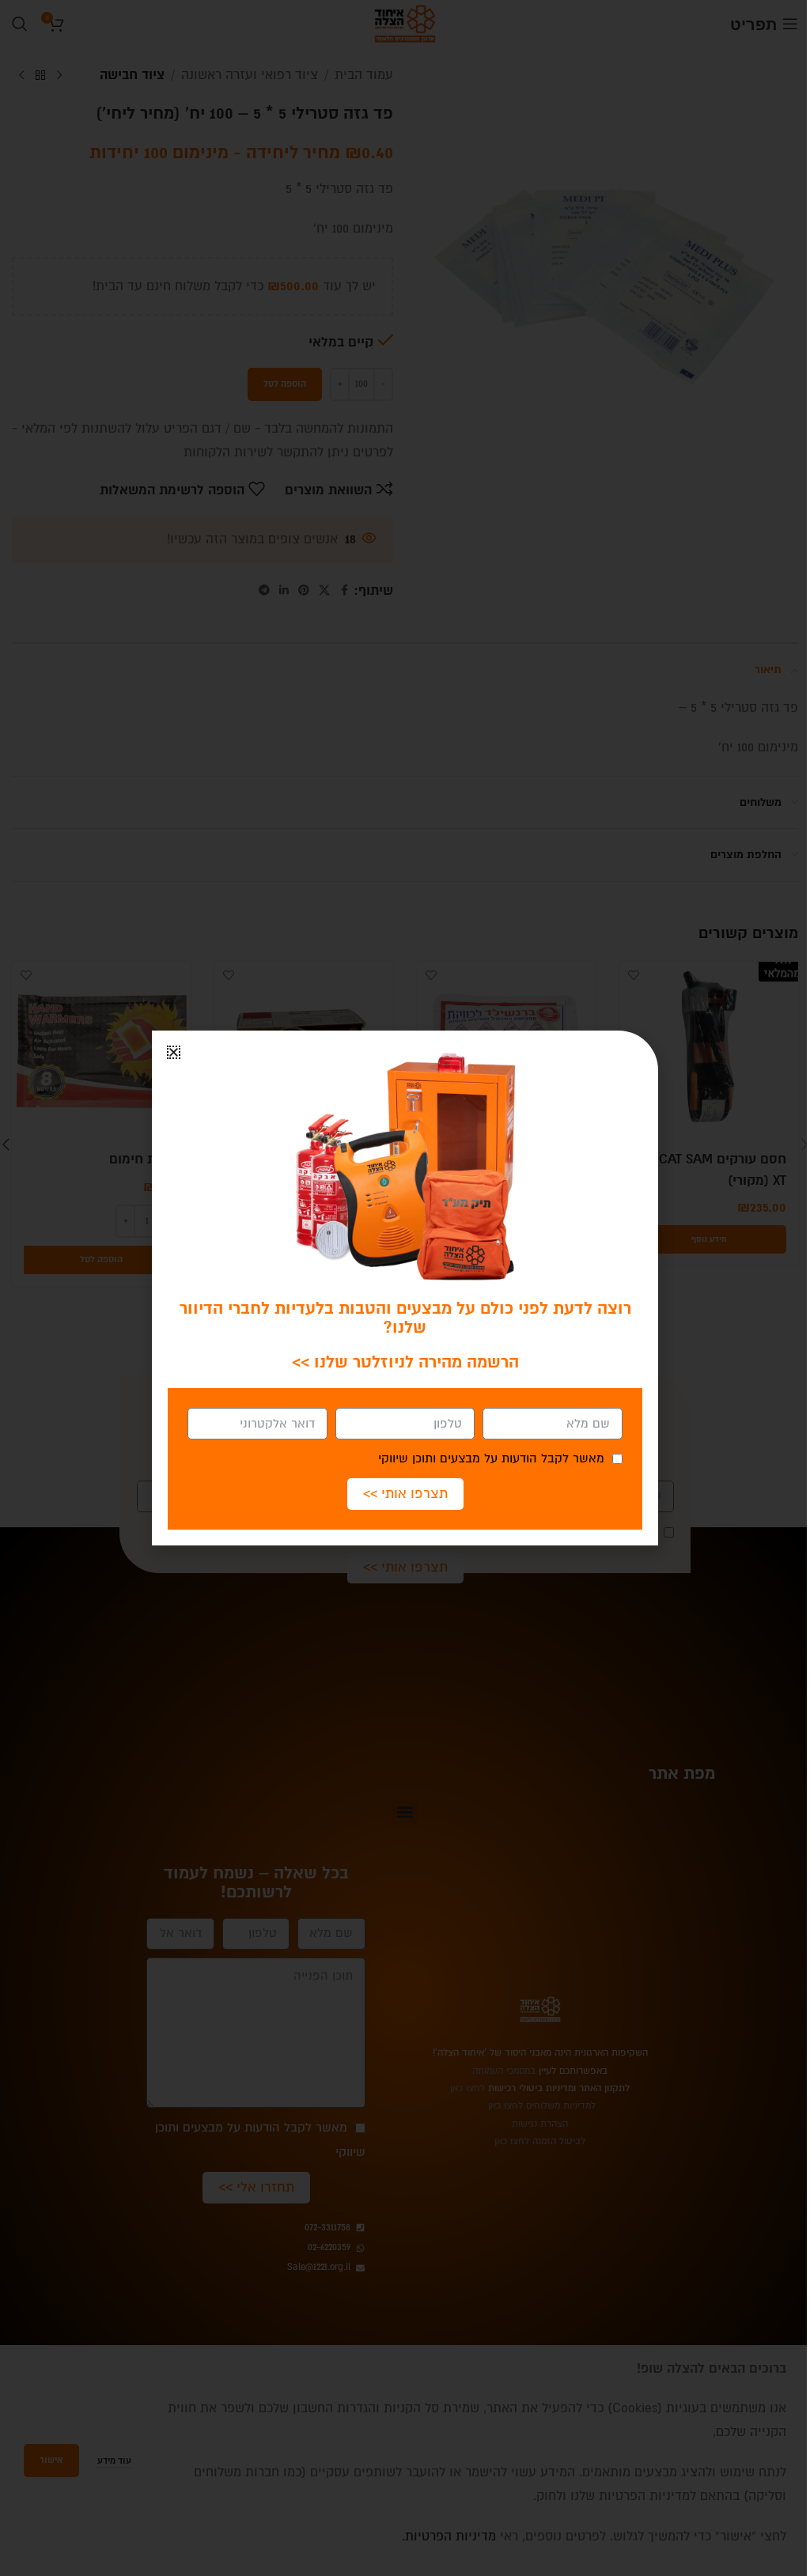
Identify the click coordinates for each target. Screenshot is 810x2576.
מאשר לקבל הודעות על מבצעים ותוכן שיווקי (491, 1458)
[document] (405, 1288)
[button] (174, 1052)
